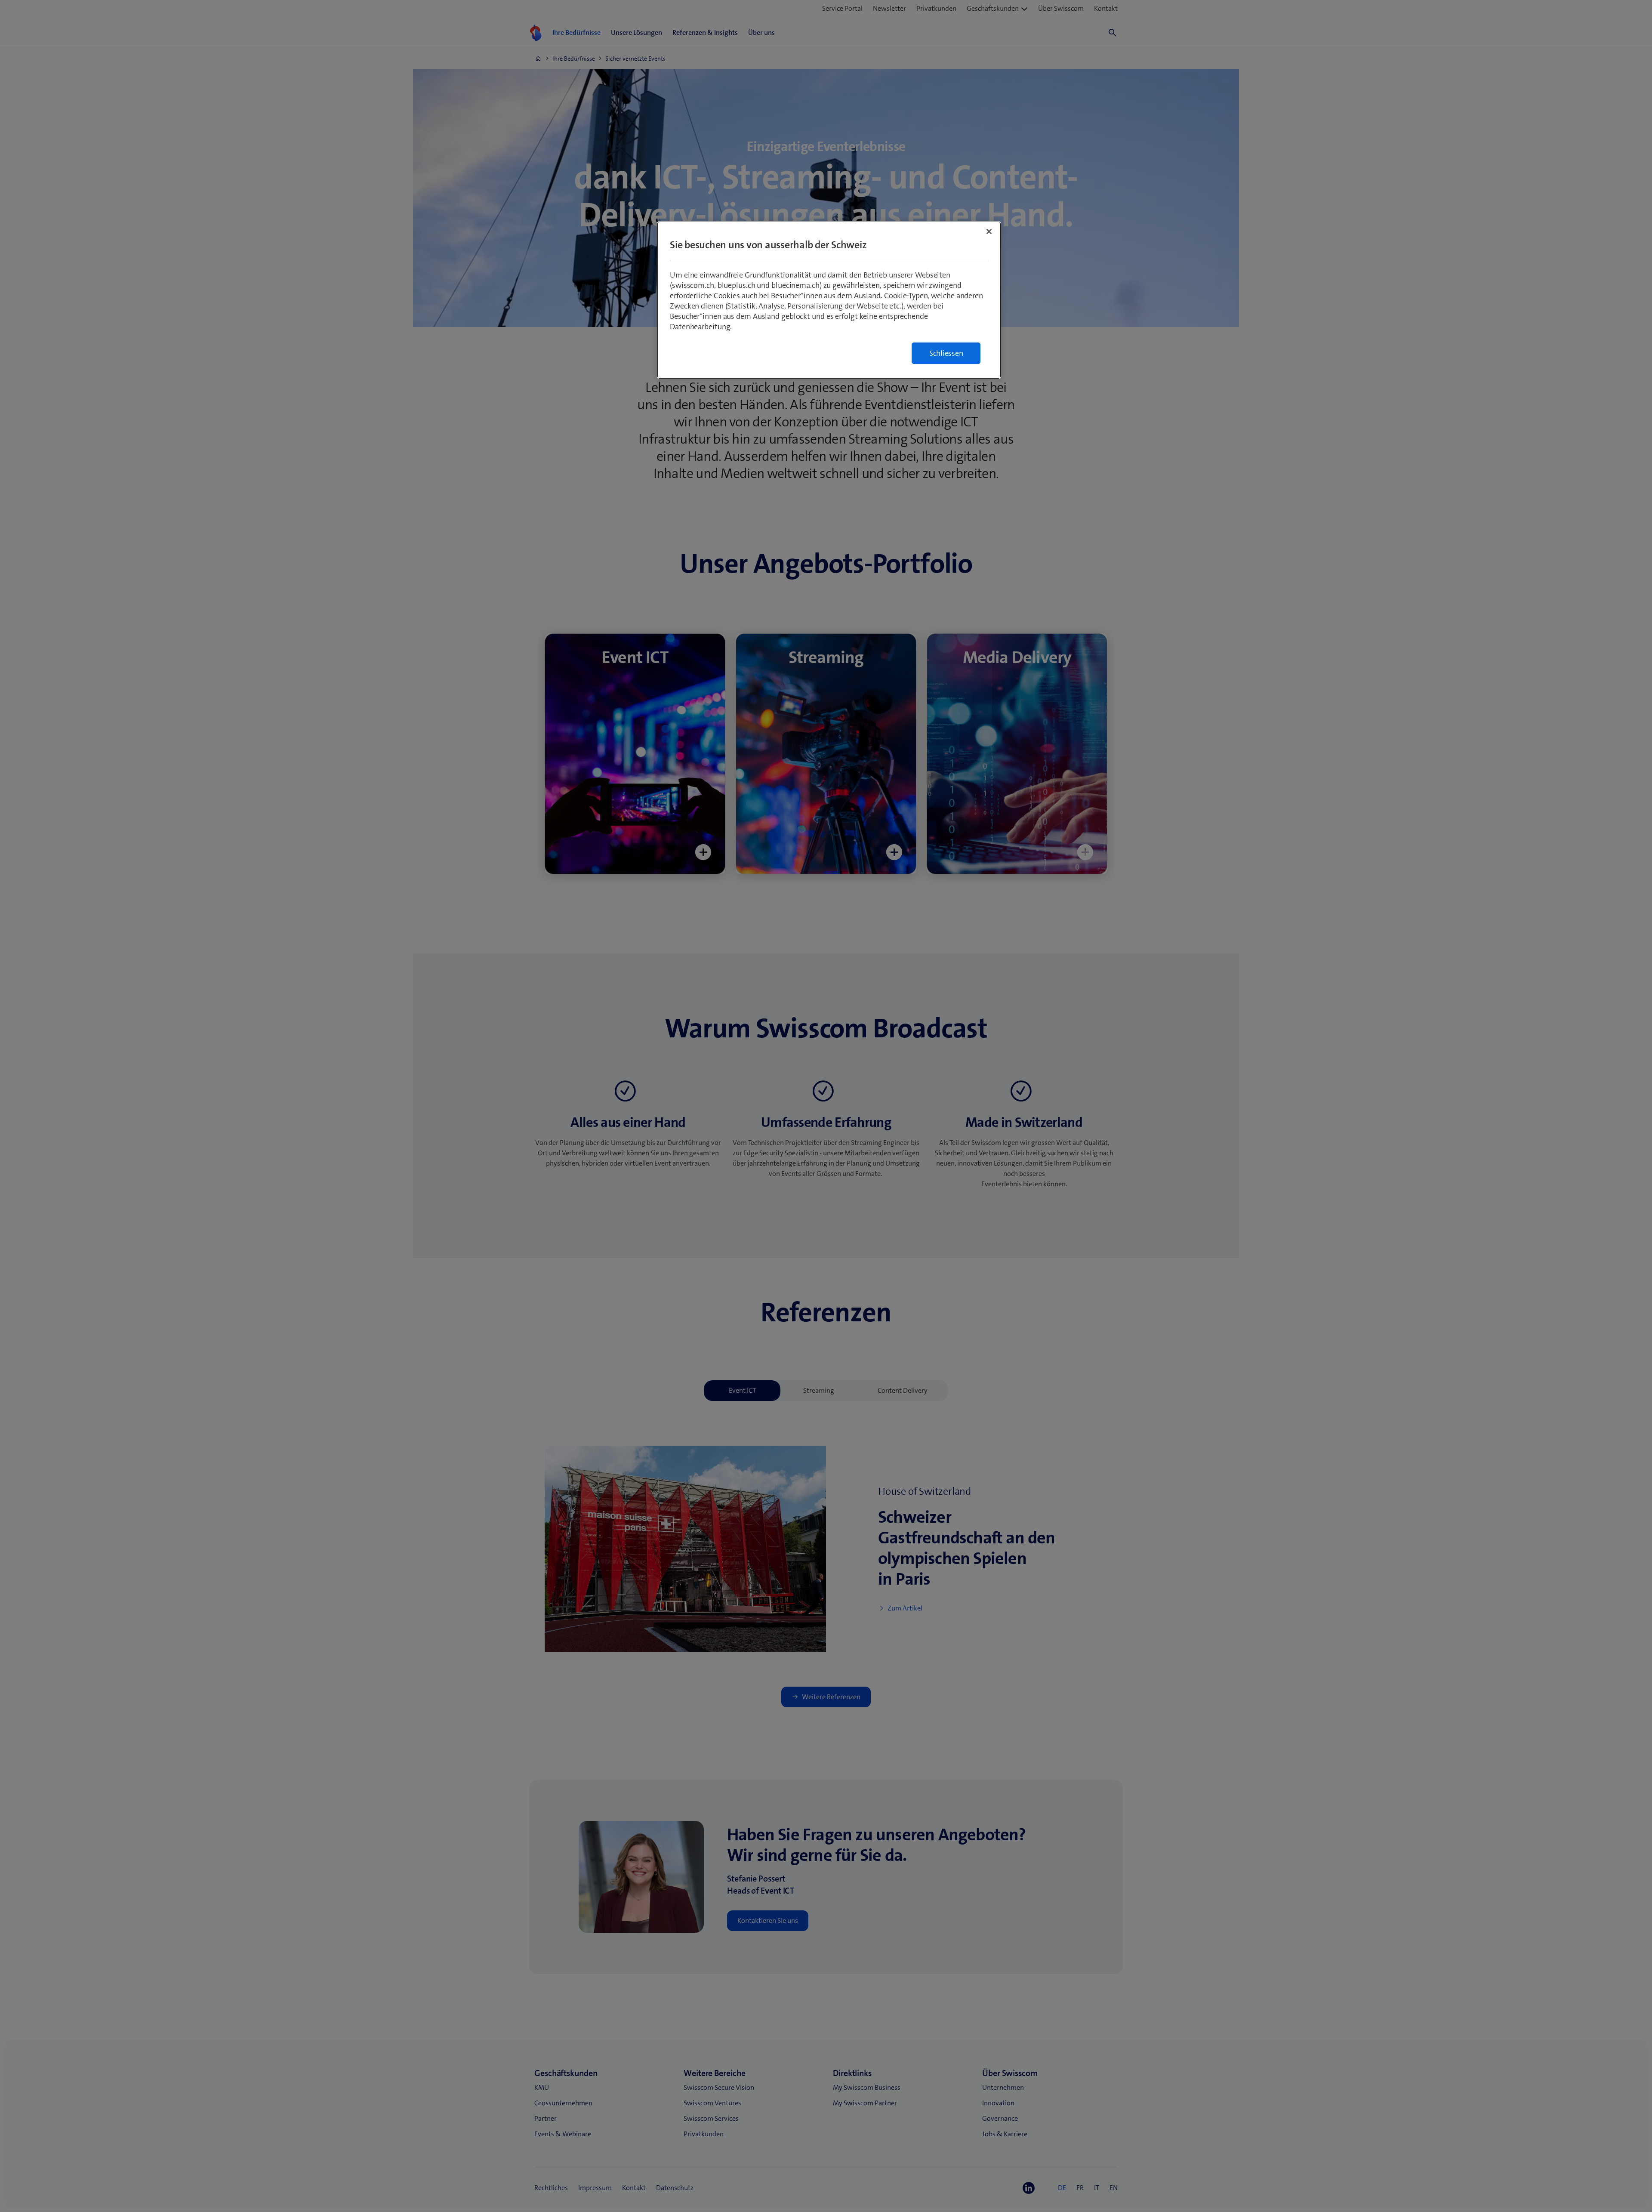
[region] (829, 300)
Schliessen (946, 353)
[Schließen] (989, 231)
